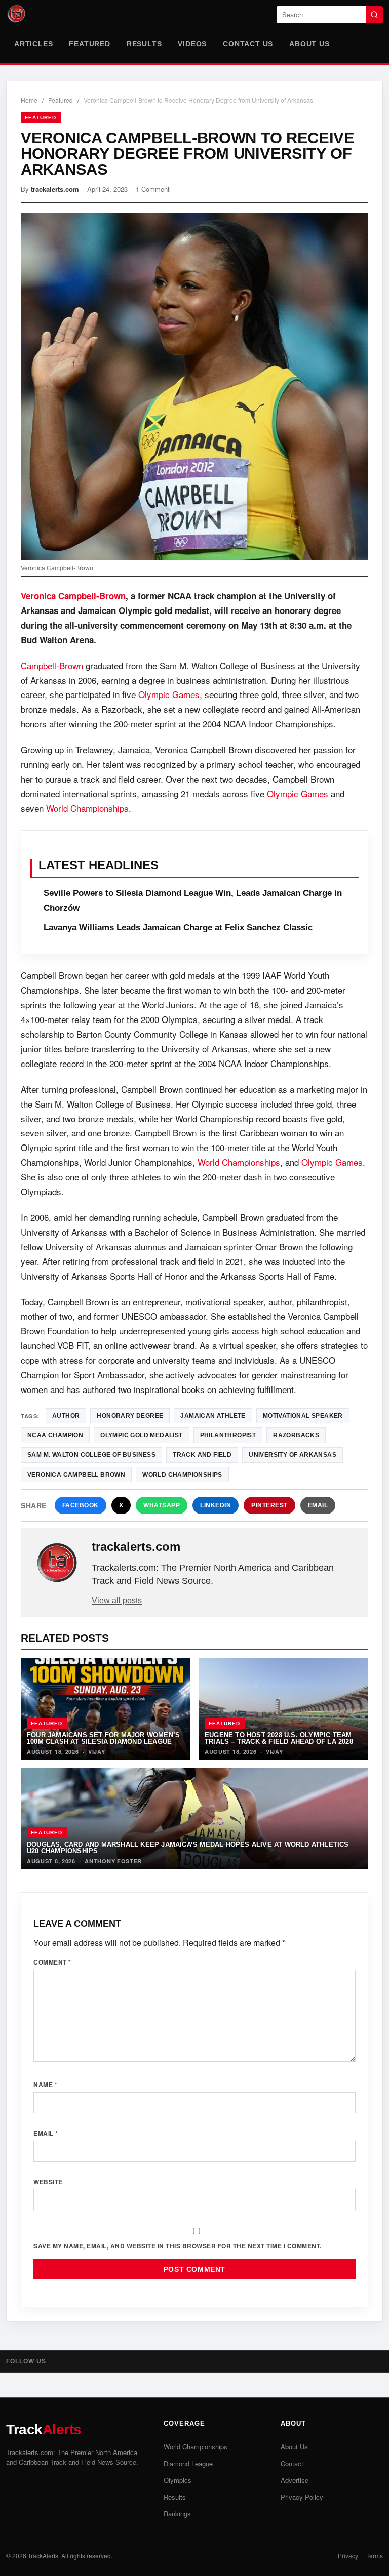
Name (45, 2084)
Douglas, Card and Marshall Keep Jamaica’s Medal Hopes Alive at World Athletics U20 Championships (188, 1848)
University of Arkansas (293, 1455)
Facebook (81, 1505)
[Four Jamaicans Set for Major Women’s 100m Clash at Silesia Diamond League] (106, 1709)
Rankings (177, 2513)
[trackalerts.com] (57, 1563)
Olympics (178, 2480)
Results (144, 44)
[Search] (374, 15)
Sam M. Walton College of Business (91, 1455)
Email (318, 1505)
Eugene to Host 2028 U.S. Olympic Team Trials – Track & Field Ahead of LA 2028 (279, 1738)
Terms (375, 2555)
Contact (292, 2463)
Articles (33, 44)
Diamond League (188, 2463)
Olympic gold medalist (141, 1435)
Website (48, 2182)
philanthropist (228, 1435)
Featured (89, 44)
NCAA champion (55, 1435)
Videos (192, 44)
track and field (202, 1455)
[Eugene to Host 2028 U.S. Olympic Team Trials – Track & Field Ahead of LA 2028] (283, 1709)
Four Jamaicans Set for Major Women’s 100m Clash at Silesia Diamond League (103, 1738)
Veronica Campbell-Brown (73, 596)
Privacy (348, 2555)
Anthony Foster (113, 1861)
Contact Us (248, 44)
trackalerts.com (55, 189)
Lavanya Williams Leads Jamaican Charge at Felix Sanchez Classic (178, 928)
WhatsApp (162, 1505)
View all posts (117, 1600)
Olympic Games (169, 694)
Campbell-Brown (52, 665)
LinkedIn (216, 1505)
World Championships (87, 808)
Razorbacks (296, 1435)
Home (29, 100)
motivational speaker (303, 1416)
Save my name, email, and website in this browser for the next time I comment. (178, 2246)
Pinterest (269, 1505)
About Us (309, 44)
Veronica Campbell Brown (76, 1475)
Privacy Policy (302, 2497)
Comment (52, 1962)
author (66, 1416)
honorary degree (130, 1416)
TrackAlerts (43, 2555)
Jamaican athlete (213, 1416)
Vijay (97, 1752)
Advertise (295, 2480)
